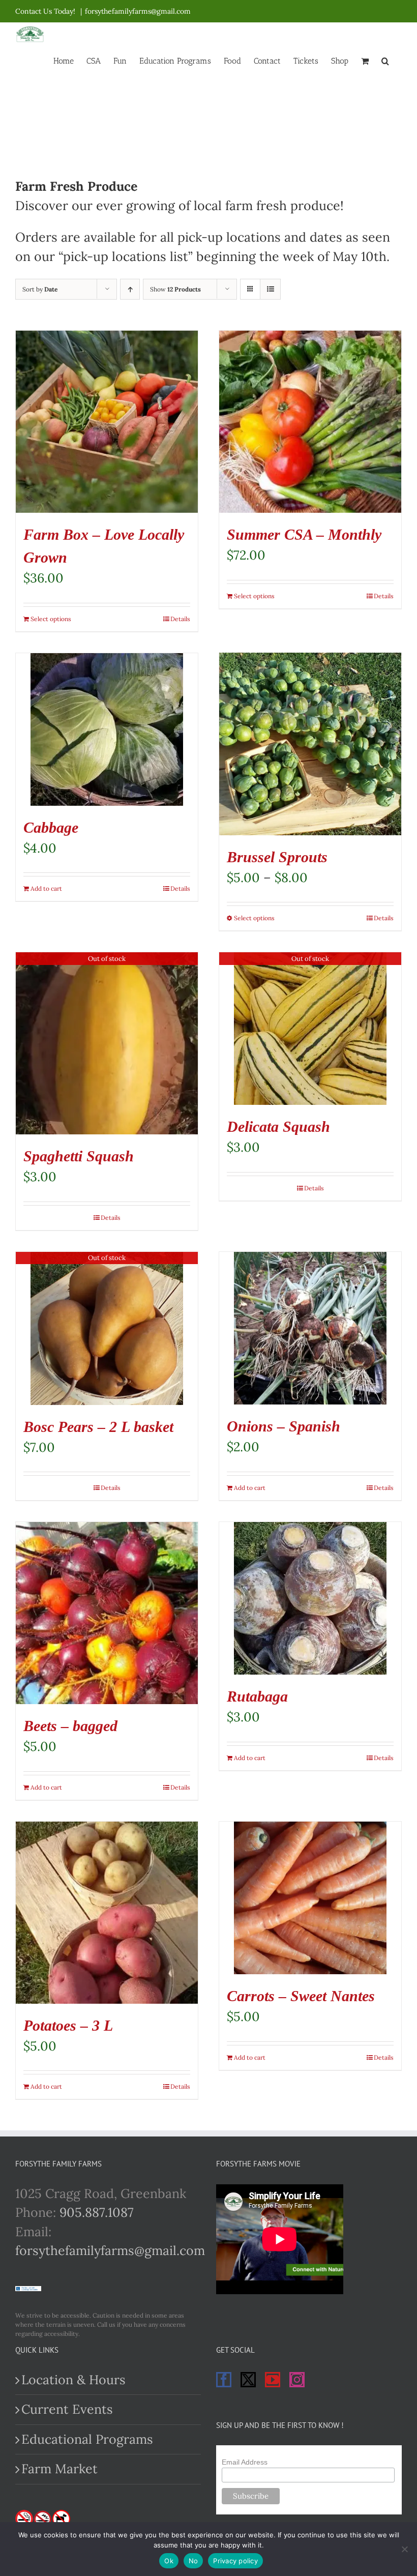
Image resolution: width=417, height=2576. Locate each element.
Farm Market (59, 2469)
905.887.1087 (97, 2212)
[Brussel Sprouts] (310, 744)
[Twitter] (248, 2380)
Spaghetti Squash (79, 1156)
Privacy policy (235, 2561)
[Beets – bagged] (107, 1613)
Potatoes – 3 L (68, 2025)
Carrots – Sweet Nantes (301, 1996)
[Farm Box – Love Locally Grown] (107, 422)
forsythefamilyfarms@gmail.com (138, 11)
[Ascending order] (130, 289)
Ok (169, 2561)
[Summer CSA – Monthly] (310, 422)
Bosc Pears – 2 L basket (98, 1427)
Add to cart (46, 888)
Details (180, 619)
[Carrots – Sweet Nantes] (310, 1898)
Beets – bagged (70, 1726)
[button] (385, 60)
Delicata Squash (278, 1126)
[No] (404, 2549)
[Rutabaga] (310, 1598)
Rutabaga (257, 1696)
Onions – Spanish (284, 1426)
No (193, 2561)
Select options (51, 619)
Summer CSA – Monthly (304, 534)
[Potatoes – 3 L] (107, 1913)
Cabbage (51, 827)
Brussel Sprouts (277, 857)
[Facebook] (224, 2380)
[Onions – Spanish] (310, 1328)
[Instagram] (297, 2380)
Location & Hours (73, 2380)
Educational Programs (87, 2439)
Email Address (245, 2462)
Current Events (67, 2409)
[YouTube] (273, 2380)
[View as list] (270, 289)
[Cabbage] (107, 729)
